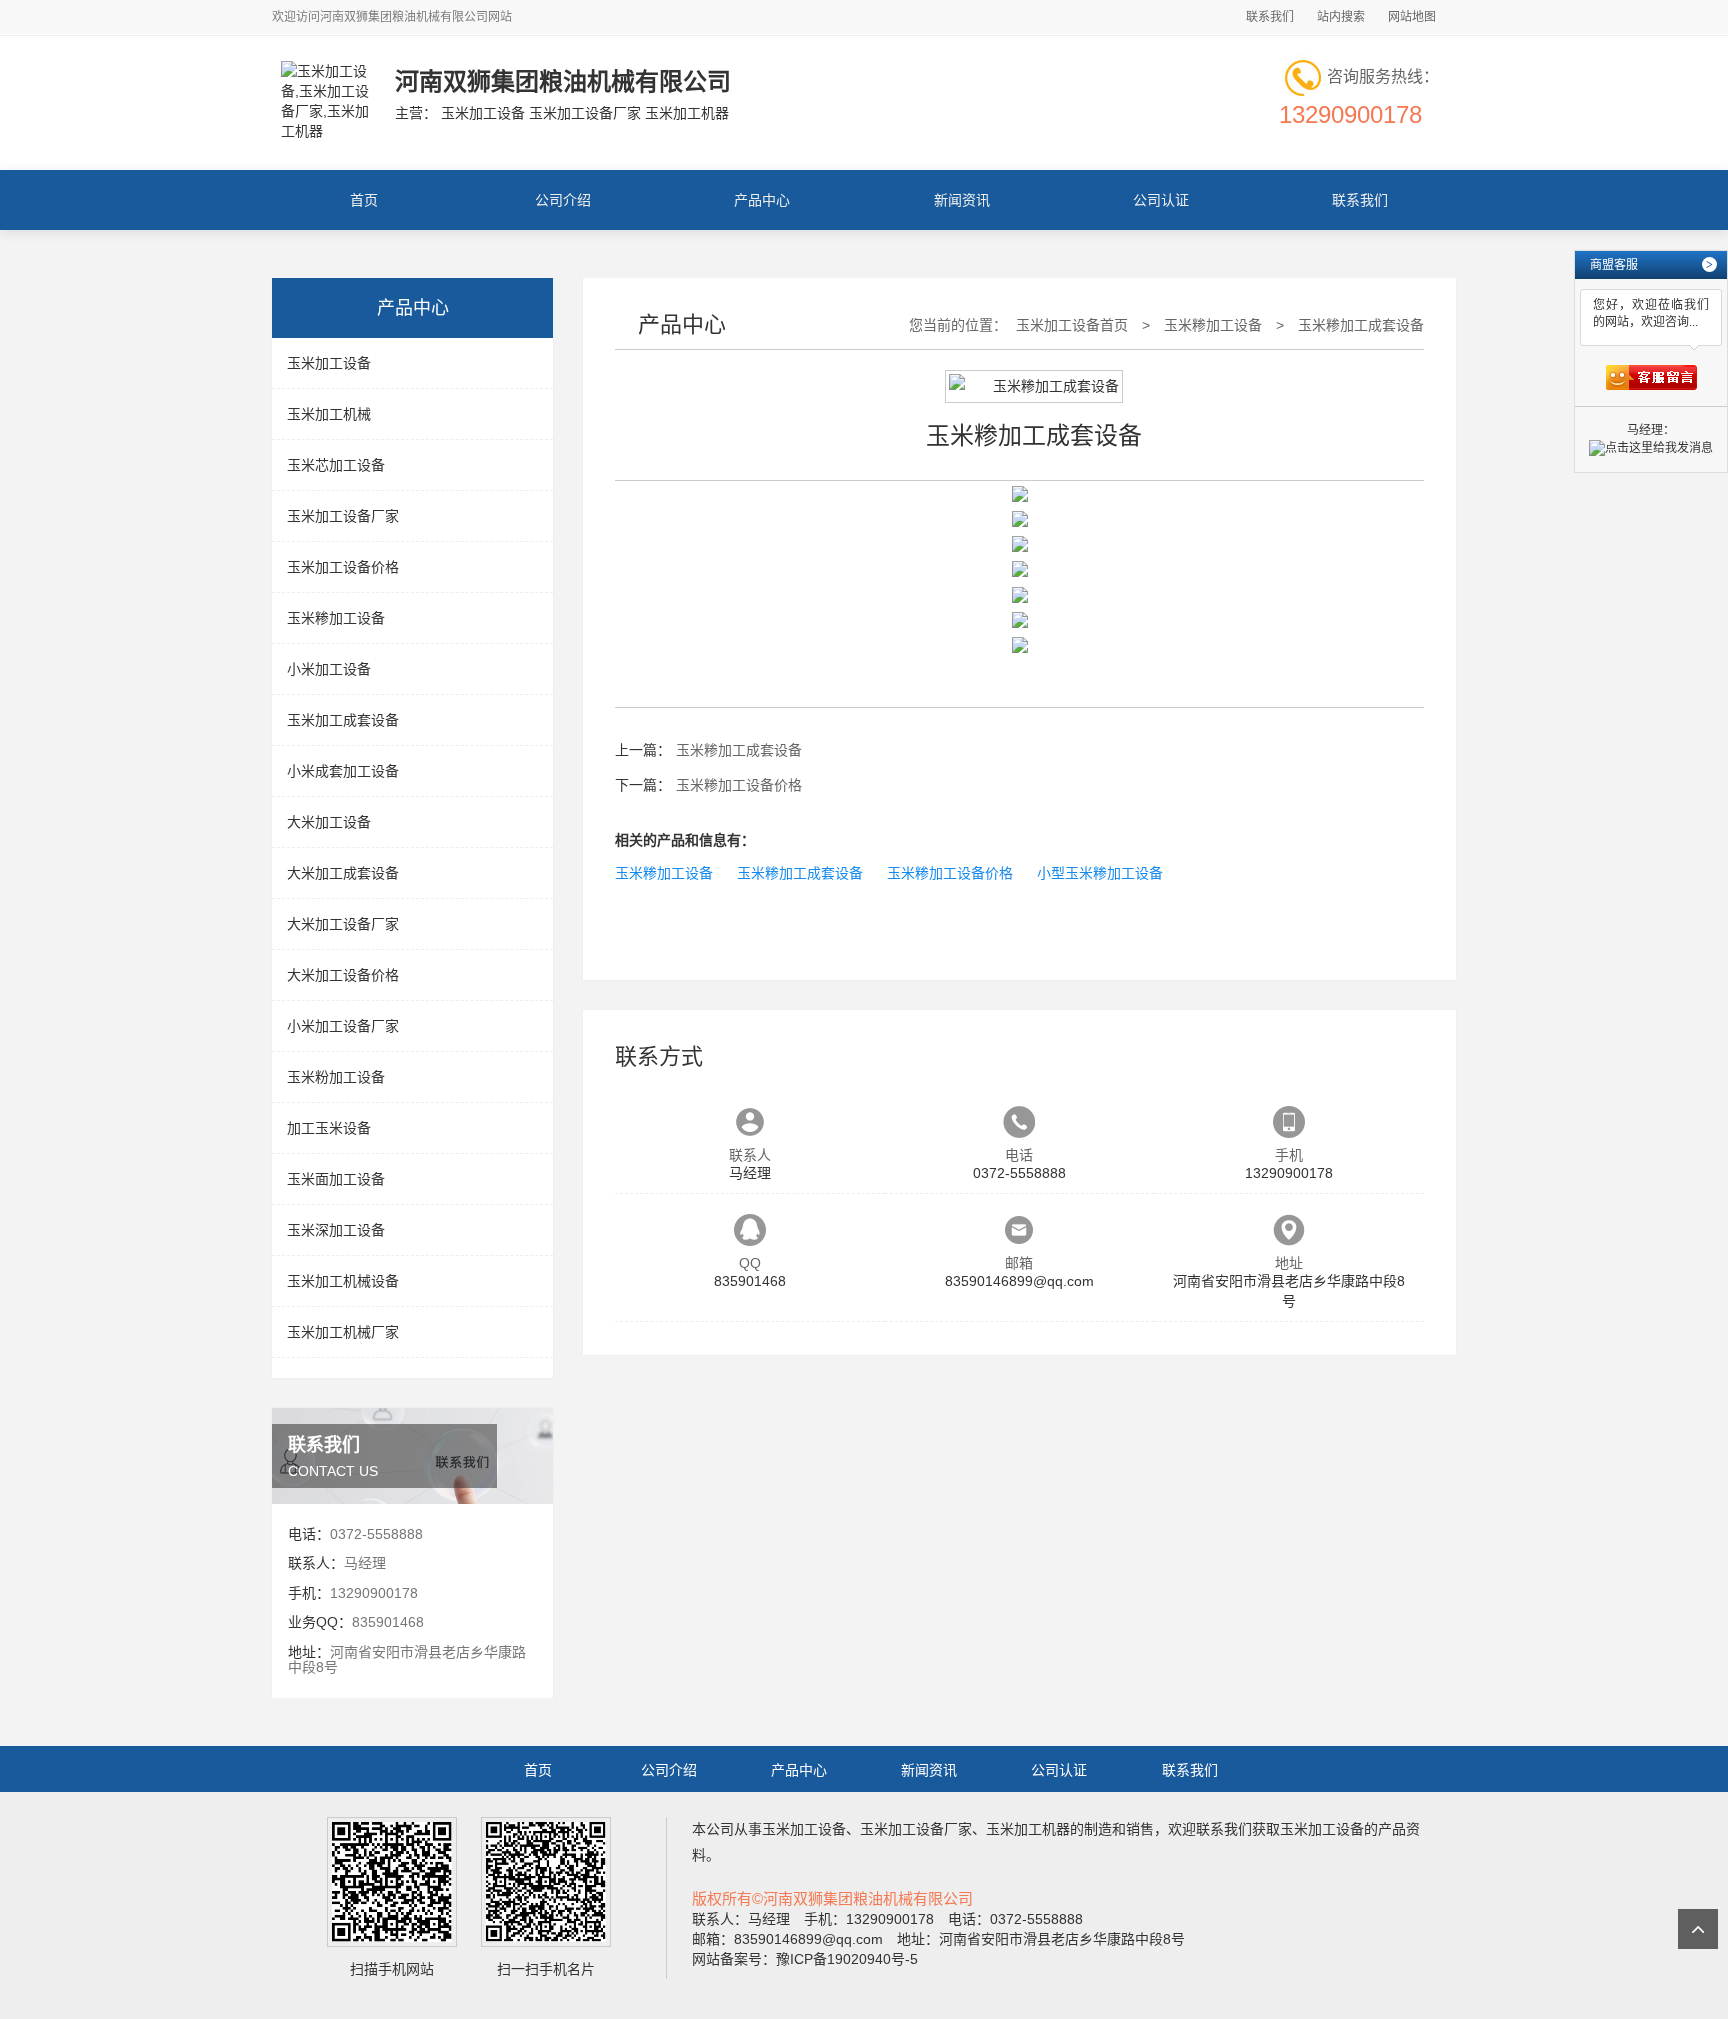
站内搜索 (1341, 17)
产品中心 (762, 200)
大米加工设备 (329, 822)
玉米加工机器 (1028, 1829)
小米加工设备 (329, 669)
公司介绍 (563, 200)
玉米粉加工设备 (336, 1077)
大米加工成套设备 (343, 873)
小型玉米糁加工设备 (1100, 873)
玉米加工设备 (329, 363)
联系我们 (1270, 17)
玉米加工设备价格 (343, 567)
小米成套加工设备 (343, 771)
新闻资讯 (962, 200)
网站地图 (1412, 17)
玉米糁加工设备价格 (739, 785)
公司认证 (1161, 200)
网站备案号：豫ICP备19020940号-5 (805, 1959)
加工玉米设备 (329, 1128)
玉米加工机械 (329, 414)
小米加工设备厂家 (343, 1026)
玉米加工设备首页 (1072, 325)
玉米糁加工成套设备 (1361, 325)
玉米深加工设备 (336, 1230)
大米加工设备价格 (343, 975)
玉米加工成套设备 (343, 720)
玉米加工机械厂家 (343, 1332)
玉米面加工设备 (336, 1179)
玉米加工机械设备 (343, 1281)
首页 (364, 200)
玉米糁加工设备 (336, 618)
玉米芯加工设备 (336, 465)
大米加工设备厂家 (343, 924)
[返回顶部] (1698, 1929)
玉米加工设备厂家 (343, 516)
